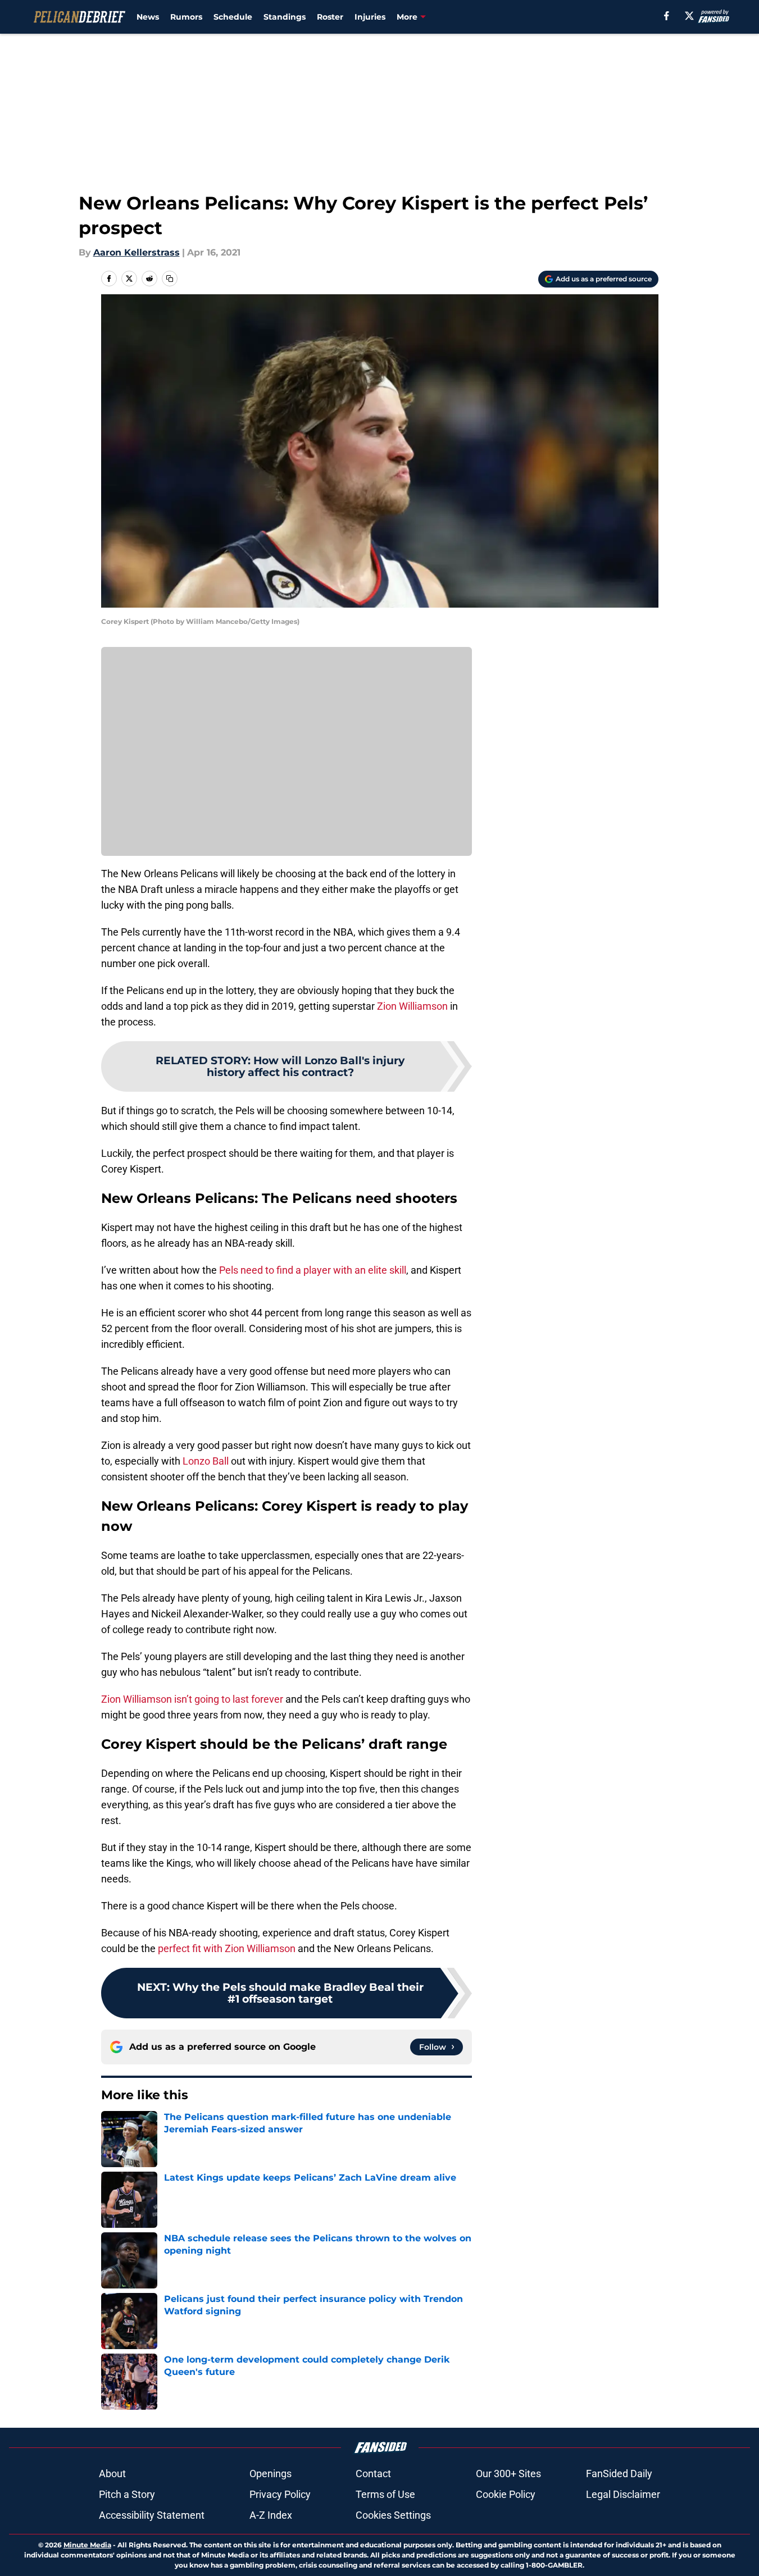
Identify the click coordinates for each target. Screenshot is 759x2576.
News (148, 17)
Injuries (370, 17)
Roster (330, 17)
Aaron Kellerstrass (137, 252)
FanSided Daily (619, 2474)
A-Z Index (271, 2515)
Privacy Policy (280, 2494)
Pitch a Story (127, 2494)
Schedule (233, 17)
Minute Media (87, 2545)
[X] (689, 16)
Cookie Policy (506, 2494)
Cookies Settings (393, 2515)
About (112, 2474)
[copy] (170, 279)
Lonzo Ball (206, 1461)
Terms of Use (385, 2494)
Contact (373, 2474)
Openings (271, 2474)
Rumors (186, 17)
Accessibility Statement (152, 2515)
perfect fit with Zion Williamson (227, 1948)
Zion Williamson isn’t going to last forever (192, 1699)
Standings (285, 17)
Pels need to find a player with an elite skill (313, 1270)
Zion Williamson (412, 1006)
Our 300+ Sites (508, 2474)
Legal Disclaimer (623, 2494)
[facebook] (667, 16)
